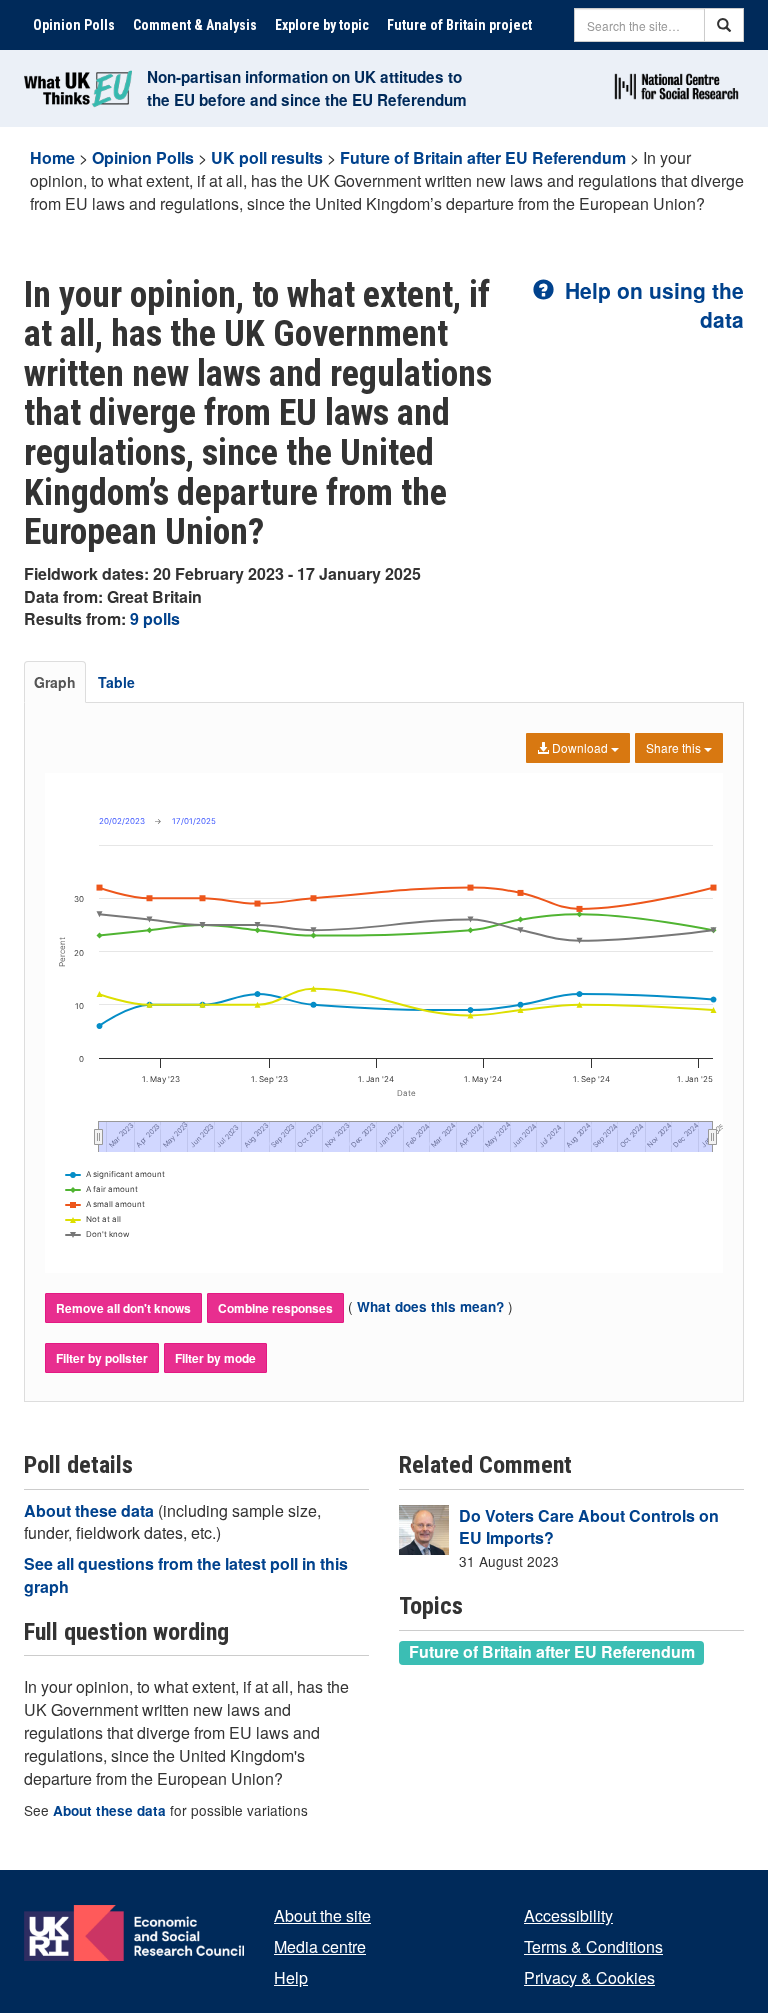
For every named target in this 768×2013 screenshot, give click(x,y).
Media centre (320, 1946)
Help (291, 1977)
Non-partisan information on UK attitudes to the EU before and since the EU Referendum (307, 88)
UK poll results (267, 157)
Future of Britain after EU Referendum (483, 157)
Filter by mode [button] (215, 1358)
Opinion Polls (74, 25)
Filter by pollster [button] (102, 1358)
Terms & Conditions (593, 1946)
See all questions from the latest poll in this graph (186, 1575)
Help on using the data (651, 304)
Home (52, 157)
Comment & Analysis (195, 25)
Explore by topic (322, 25)
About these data (91, 1510)
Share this (675, 747)
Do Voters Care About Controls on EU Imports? (589, 1527)
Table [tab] (116, 682)
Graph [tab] (55, 682)
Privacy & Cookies (589, 1977)
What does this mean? (430, 1306)
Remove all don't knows (123, 1308)
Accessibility (568, 1915)
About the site (322, 1915)
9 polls (155, 618)
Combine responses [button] (275, 1308)
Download (580, 747)
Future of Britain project (459, 25)
